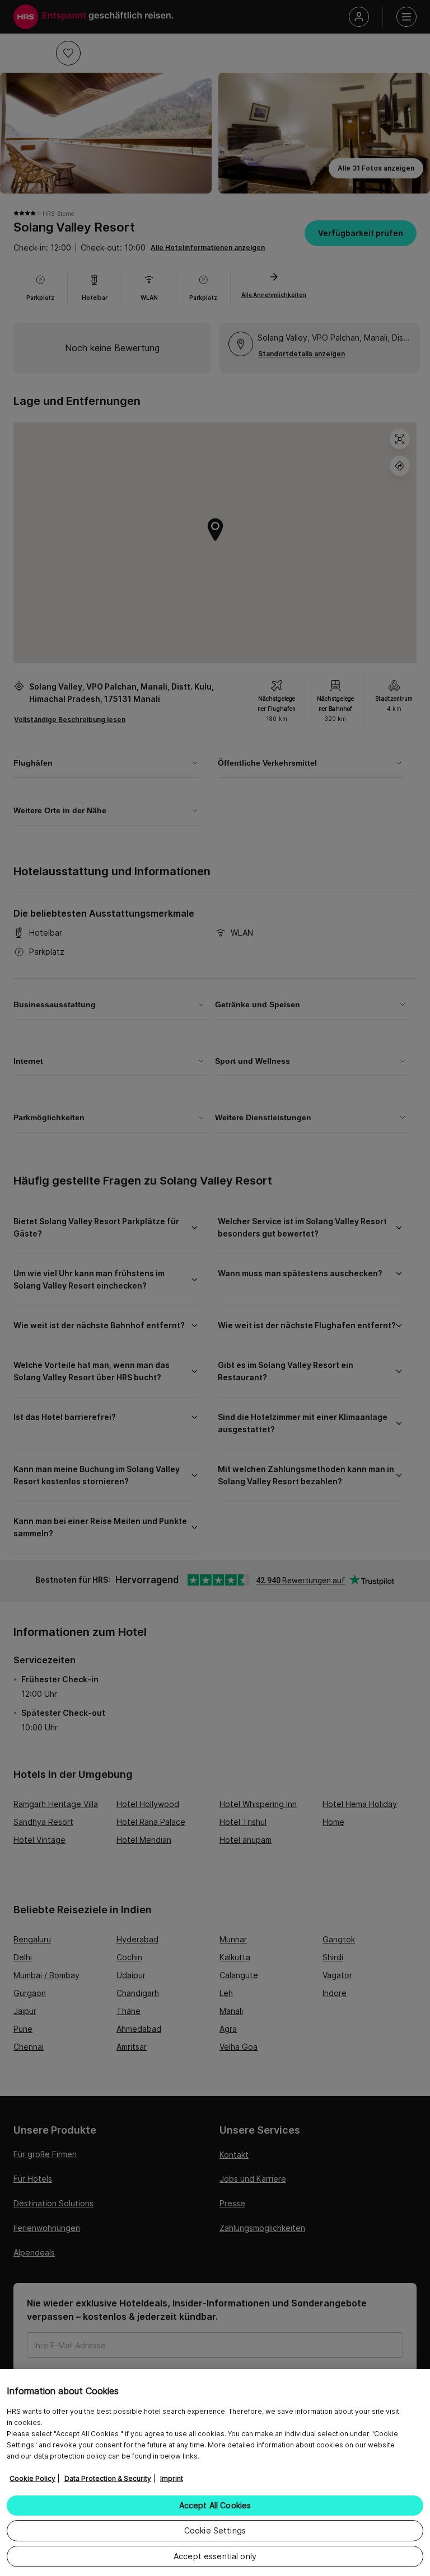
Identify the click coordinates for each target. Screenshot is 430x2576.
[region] (215, 2473)
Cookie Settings (215, 2530)
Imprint (172, 2478)
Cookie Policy (32, 2478)
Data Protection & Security (108, 2478)
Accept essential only (215, 2556)
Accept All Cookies (215, 2505)
